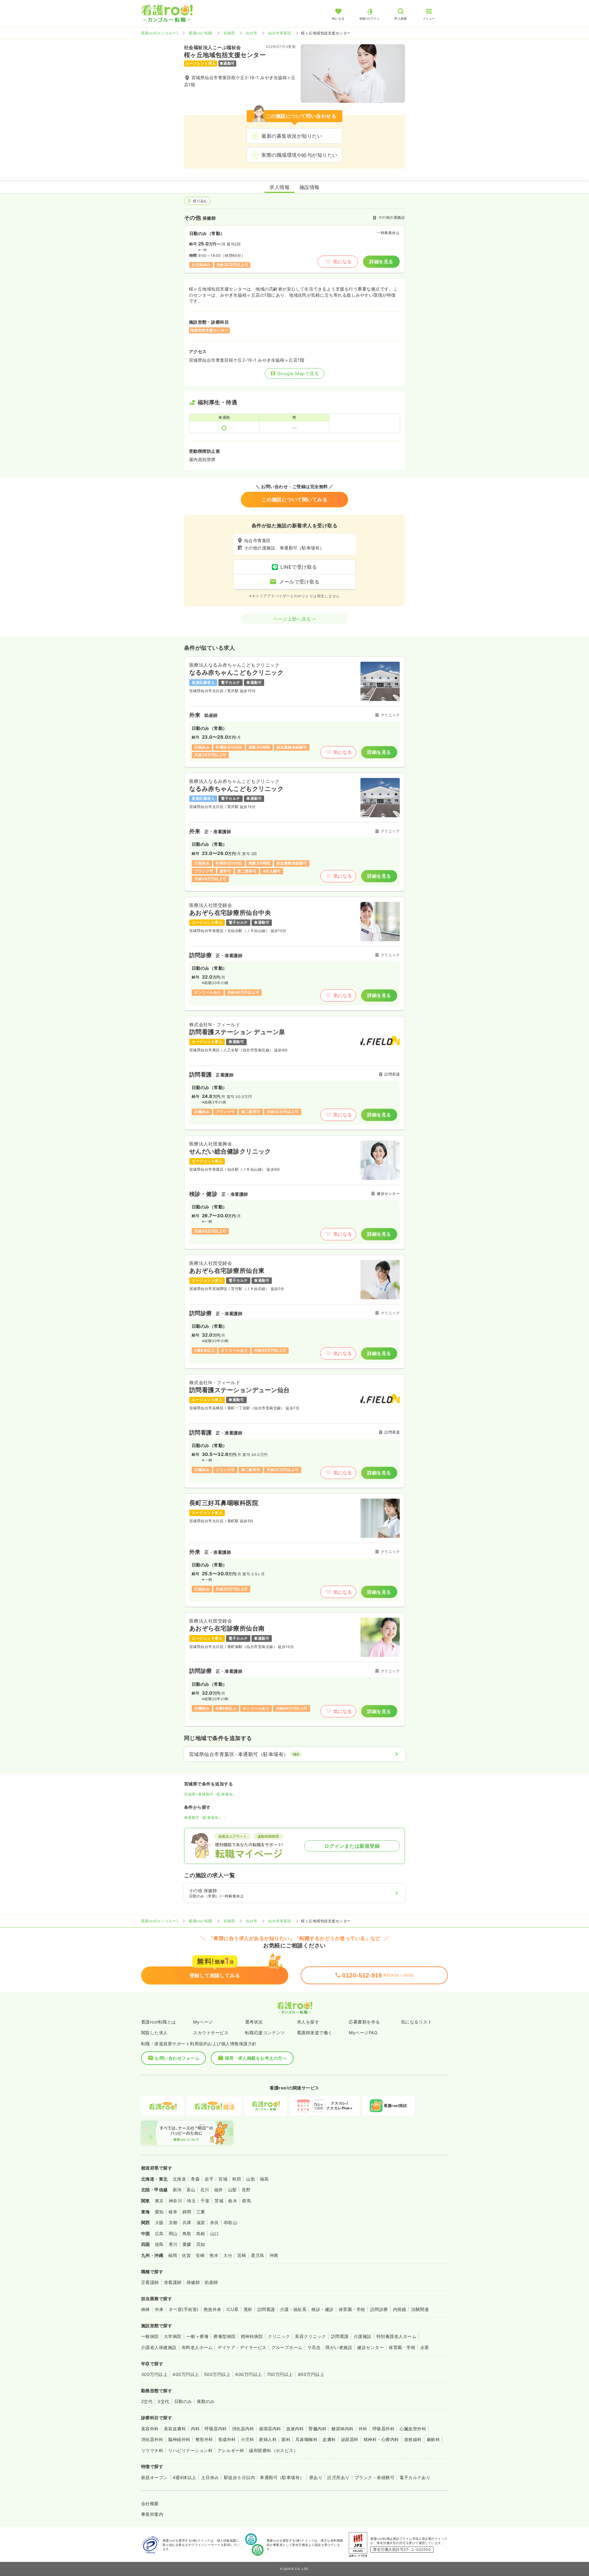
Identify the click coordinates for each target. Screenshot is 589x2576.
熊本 (214, 2255)
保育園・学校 (352, 2309)
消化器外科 (152, 2439)
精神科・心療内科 (381, 2439)
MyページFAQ (363, 2033)
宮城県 (229, 33)
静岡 (187, 2212)
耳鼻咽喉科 (306, 2439)
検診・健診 (322, 2309)
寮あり (316, 2477)
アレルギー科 (231, 2450)
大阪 (159, 2222)
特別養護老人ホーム (396, 2336)
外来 (159, 2309)
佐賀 (186, 2255)
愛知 (159, 2212)
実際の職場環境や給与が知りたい (299, 155)
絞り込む (200, 201)
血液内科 (295, 2429)
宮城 (223, 2179)
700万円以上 (280, 2374)
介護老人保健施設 (159, 2347)
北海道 (179, 2179)
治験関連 (420, 2309)
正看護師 (150, 2282)
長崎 (200, 2255)
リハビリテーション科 (190, 2450)
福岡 (173, 2255)
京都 (173, 2222)
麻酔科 (433, 2439)
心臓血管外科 (413, 2429)
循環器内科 (270, 2429)
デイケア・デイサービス (242, 2347)
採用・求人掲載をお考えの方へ (256, 2058)
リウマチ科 (152, 2450)
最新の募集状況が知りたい (292, 136)
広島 (159, 2233)
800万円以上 (311, 2374)
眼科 (286, 2439)
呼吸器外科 (383, 2429)
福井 (219, 2190)
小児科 (247, 2439)
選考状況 (254, 2022)
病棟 (146, 2309)
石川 (205, 2190)
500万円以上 (217, 2374)
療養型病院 (225, 2336)
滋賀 (201, 2222)
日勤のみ (183, 2401)
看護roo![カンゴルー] (159, 33)
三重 (201, 2212)
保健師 (193, 2282)
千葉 (205, 2201)
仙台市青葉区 (280, 33)
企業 (425, 2347)
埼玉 (191, 2201)
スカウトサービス (211, 2033)
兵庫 (187, 2222)
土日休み (210, 2477)
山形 (250, 2179)
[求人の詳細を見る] (294, 712)
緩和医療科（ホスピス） (273, 2450)
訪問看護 (266, 2309)
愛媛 (187, 2244)
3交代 (163, 2401)
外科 (363, 2429)
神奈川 (175, 2201)
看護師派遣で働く (315, 2033)
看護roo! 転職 (200, 33)
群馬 (246, 2201)
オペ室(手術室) (184, 2309)
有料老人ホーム (197, 2347)
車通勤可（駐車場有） (203, 1817)
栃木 (233, 2201)
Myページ (203, 2022)
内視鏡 (400, 2309)
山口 (215, 2233)
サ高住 (314, 2347)
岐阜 (173, 2212)
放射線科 (413, 2439)
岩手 (209, 2179)
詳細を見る (381, 262)
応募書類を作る (364, 2022)
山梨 (232, 2190)
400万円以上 (186, 2374)
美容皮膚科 (175, 2429)
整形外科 (204, 2439)
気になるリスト (416, 2022)
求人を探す (308, 2022)
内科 (195, 2429)
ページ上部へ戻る (292, 619)
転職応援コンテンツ (265, 2033)
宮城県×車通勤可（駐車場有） (210, 1794)
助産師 (211, 2282)
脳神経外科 (179, 2439)
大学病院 (173, 2336)
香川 (173, 2244)
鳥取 (187, 2233)
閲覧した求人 (154, 2033)
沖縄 (274, 2255)
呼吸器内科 (216, 2429)
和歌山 (231, 2222)
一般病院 (150, 2336)
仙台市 (251, 33)
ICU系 (233, 2309)
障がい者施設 (339, 2347)
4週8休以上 (185, 2477)
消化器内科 (243, 2429)
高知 (201, 2244)
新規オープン (154, 2477)
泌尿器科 (350, 2439)
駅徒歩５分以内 (239, 2477)
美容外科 (150, 2429)
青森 (195, 2179)
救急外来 (213, 2309)
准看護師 (173, 2282)
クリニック (279, 2336)
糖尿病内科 (342, 2429)
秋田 (237, 2179)
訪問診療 (379, 2309)
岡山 (173, 2233)
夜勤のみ (206, 2401)
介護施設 (363, 2336)
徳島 (159, 2244)
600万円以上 (248, 2374)
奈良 (215, 2222)
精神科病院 (252, 2336)
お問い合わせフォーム (177, 2058)
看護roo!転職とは (159, 2022)
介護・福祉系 (293, 2309)
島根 (201, 2233)
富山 (191, 2190)
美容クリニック (310, 2336)
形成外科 (227, 2439)
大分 (228, 2255)
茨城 (219, 2201)
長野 (246, 2190)
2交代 (147, 2401)
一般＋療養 (198, 2336)
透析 (248, 2309)
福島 (264, 2179)
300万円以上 (154, 2374)
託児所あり (338, 2477)
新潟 (177, 2190)
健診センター (370, 2347)
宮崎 (242, 2255)
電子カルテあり (415, 2477)
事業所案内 (152, 2514)
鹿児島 (258, 2255)
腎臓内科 (318, 2429)
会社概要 (150, 2503)
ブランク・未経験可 (375, 2477)
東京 (159, 2201)
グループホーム (287, 2347)
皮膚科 (329, 2439)
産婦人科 (268, 2439)
